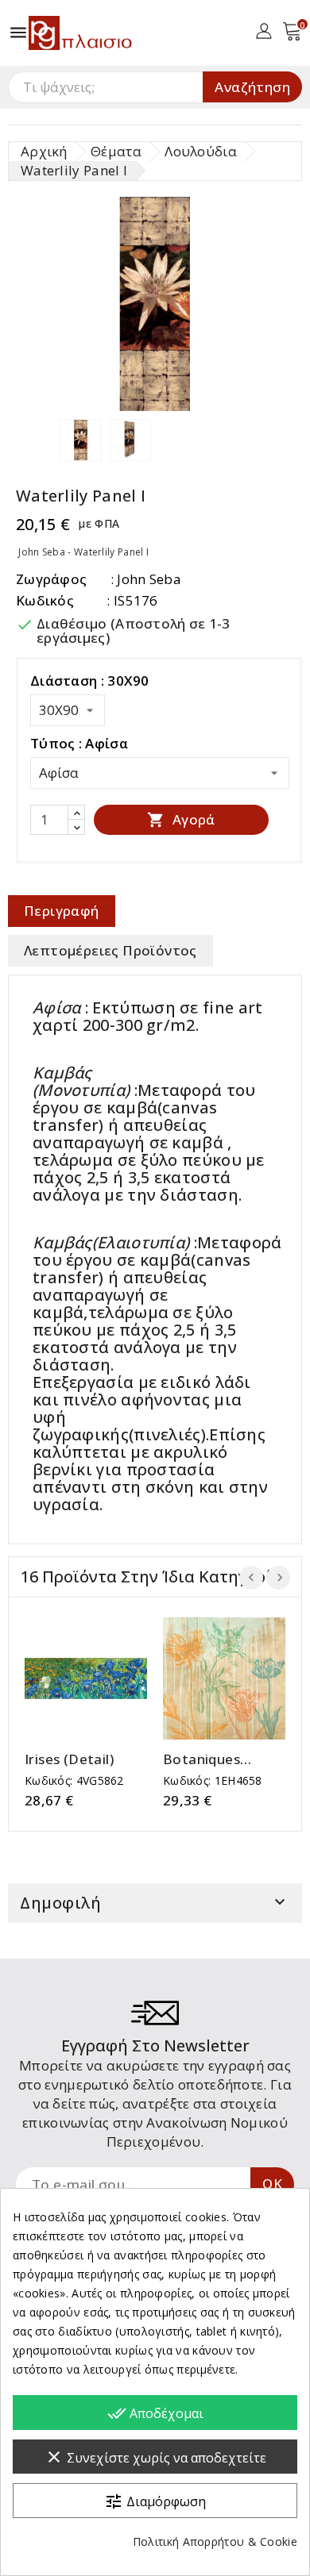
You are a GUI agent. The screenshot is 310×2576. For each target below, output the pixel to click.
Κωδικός (45, 600)
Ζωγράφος (51, 579)
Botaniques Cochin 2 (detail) (218, 1759)
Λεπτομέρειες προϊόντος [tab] (110, 950)
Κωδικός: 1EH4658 (213, 1780)
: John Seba (146, 579)
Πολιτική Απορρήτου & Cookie (215, 2541)
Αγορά (181, 819)
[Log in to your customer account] (263, 30)
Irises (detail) (69, 1759)
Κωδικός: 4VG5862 (74, 1780)
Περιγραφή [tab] (62, 911)
